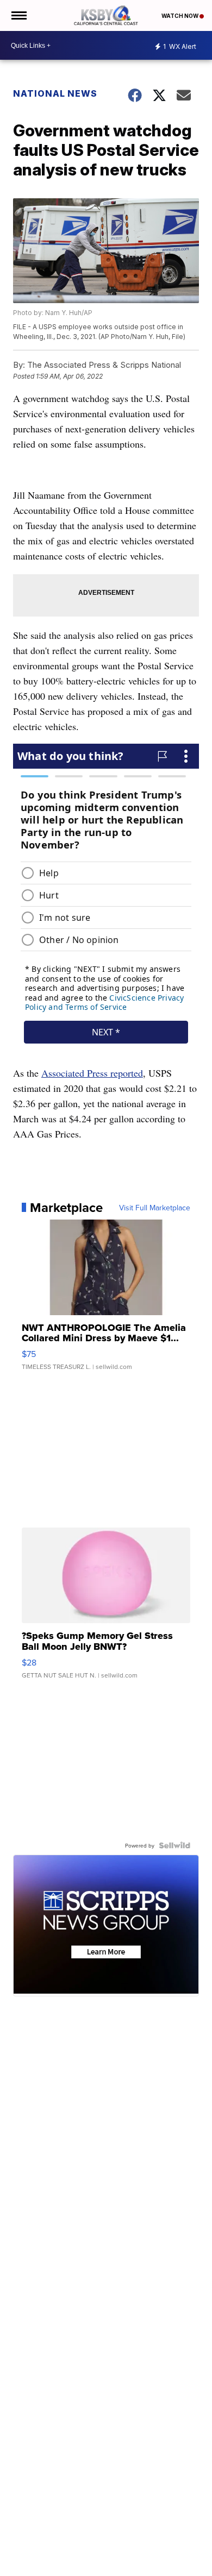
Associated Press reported (92, 1073)
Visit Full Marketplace (155, 1208)
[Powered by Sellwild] (174, 1845)
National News (55, 93)
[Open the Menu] (18, 15)
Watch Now (180, 16)
